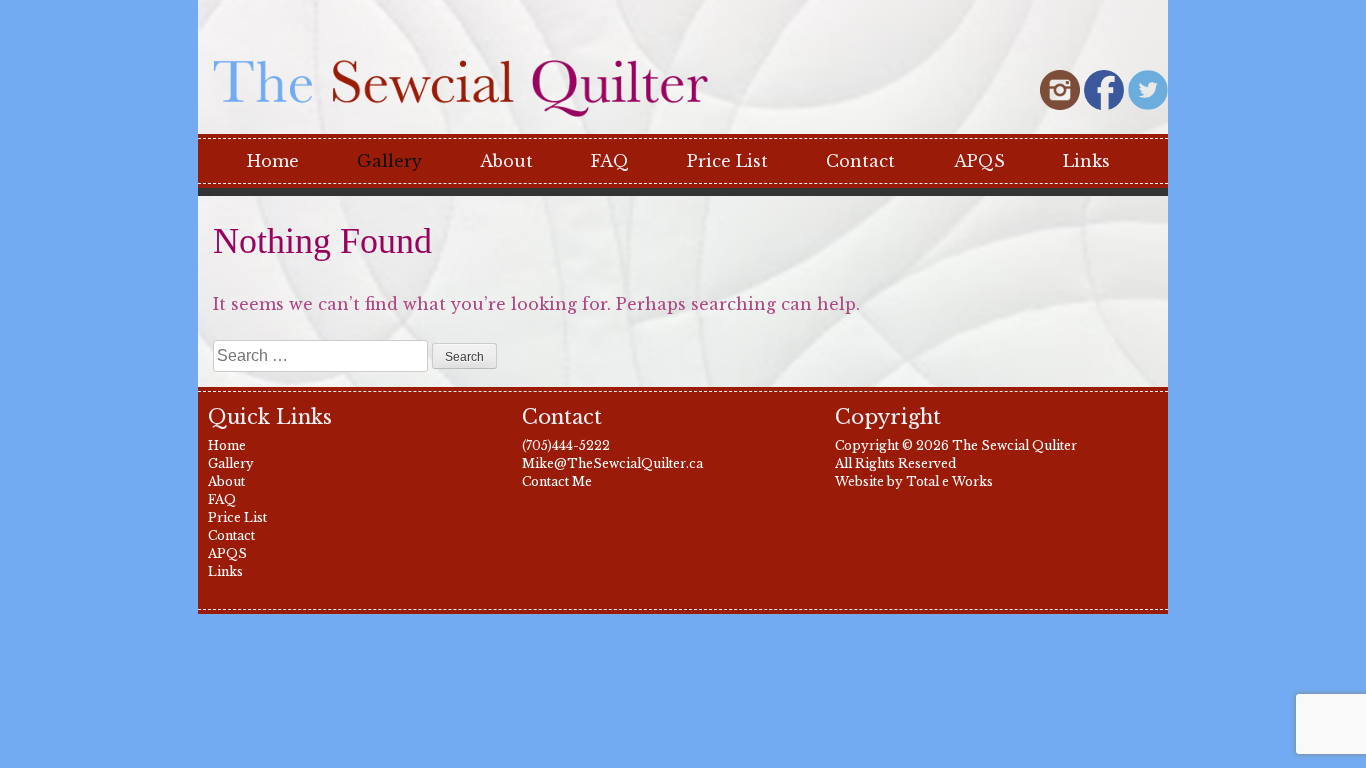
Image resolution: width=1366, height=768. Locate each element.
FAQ (610, 161)
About (506, 161)
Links (1086, 161)
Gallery (389, 161)
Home (273, 161)
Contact (860, 161)
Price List (727, 161)
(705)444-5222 (566, 445)
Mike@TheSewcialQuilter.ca (612, 463)
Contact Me (557, 481)
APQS (979, 161)
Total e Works (949, 481)
